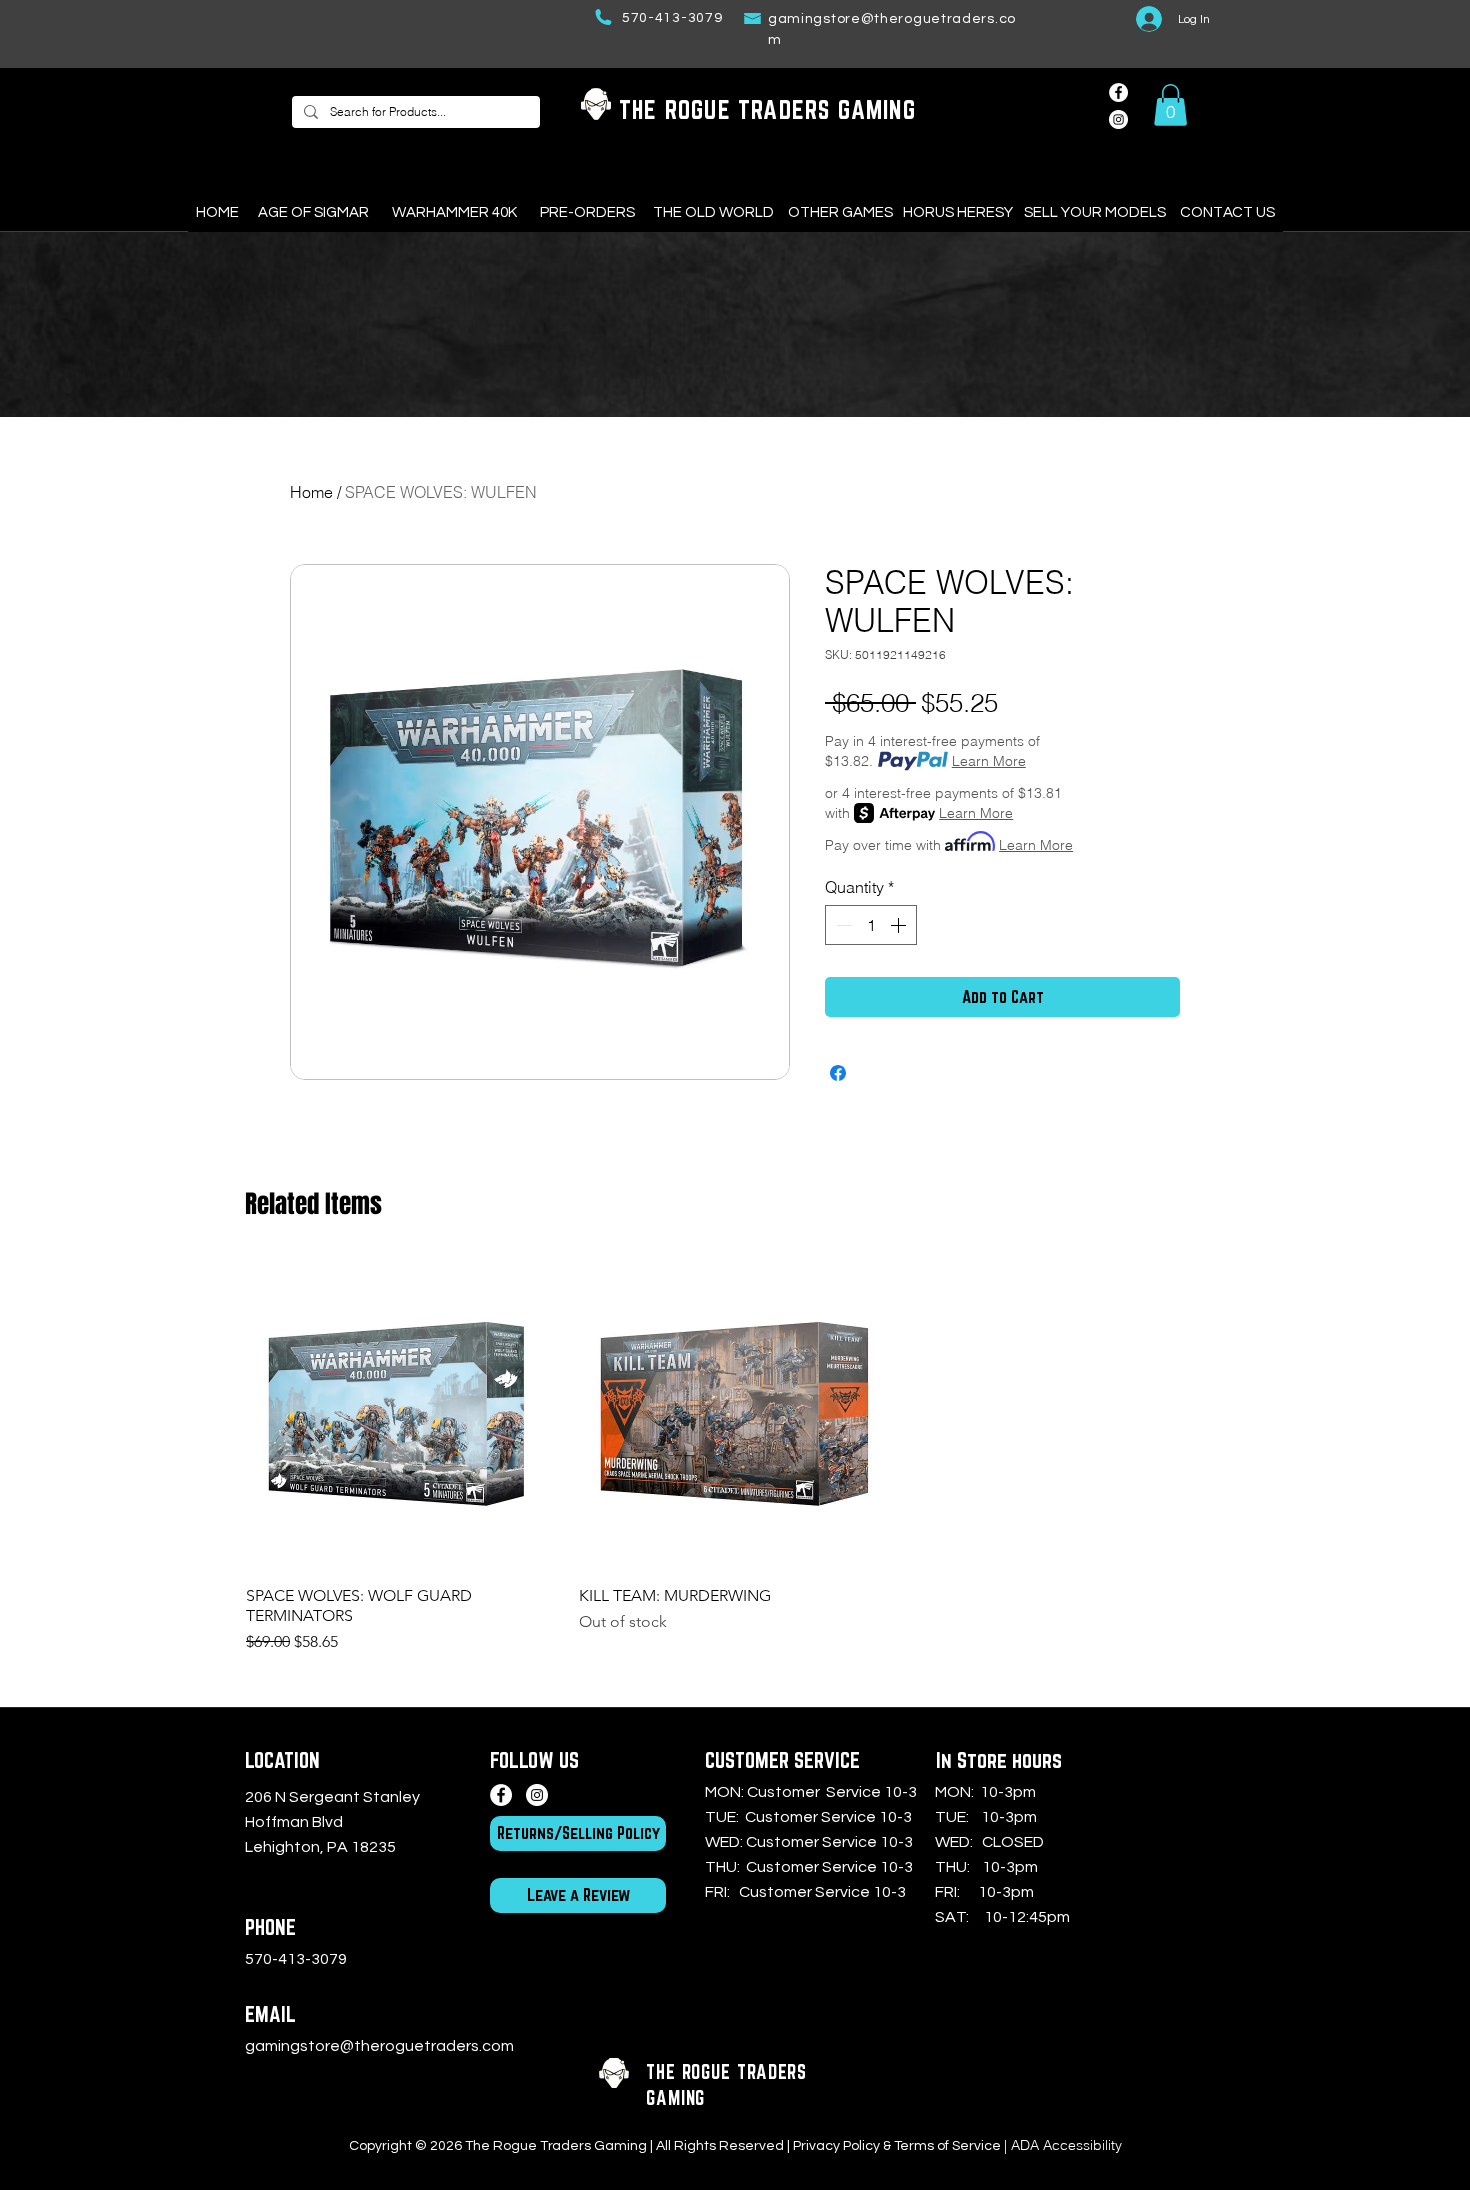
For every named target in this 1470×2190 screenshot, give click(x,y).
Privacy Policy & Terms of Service (897, 2146)
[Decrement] (842, 925)
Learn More (989, 761)
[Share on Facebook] (838, 1073)
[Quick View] (402, 1413)
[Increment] (900, 925)
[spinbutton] (871, 925)
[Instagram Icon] (1118, 119)
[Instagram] (537, 1795)
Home (311, 492)
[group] (735, 1455)
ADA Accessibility (1066, 2145)
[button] (1170, 105)
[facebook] (1118, 92)
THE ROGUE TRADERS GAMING (767, 109)
